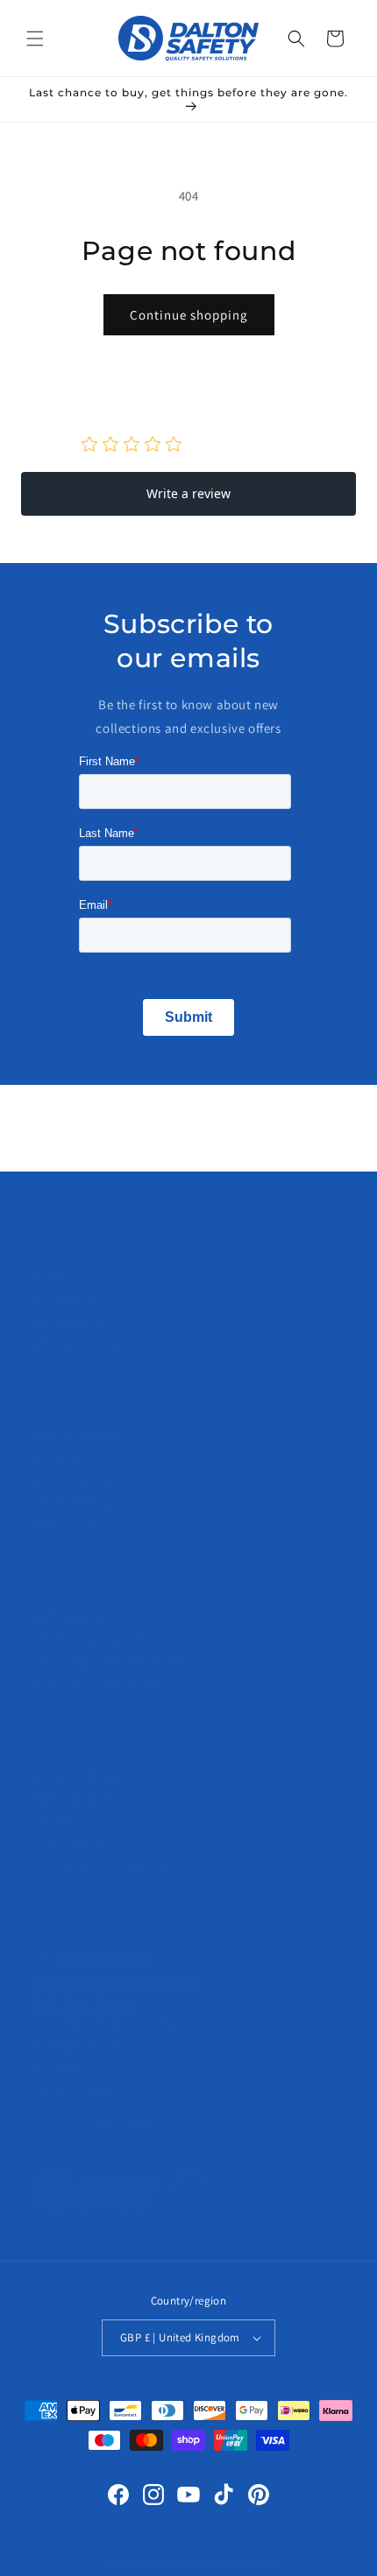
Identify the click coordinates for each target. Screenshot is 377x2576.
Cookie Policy (73, 1481)
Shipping (60, 1459)
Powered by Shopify (238, 2565)
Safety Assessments (91, 1617)
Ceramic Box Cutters (92, 1777)
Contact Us (66, 1299)
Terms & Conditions (90, 1503)
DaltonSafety (160, 2565)
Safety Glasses (75, 1798)
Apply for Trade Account (103, 1684)
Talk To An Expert (84, 2002)
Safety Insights (77, 1524)
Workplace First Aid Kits (102, 1865)
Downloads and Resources (110, 1662)
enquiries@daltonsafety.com (117, 1980)
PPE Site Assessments (96, 1640)
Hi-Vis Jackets (74, 1843)
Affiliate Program (83, 1344)
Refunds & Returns (88, 1437)
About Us (61, 1277)
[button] (35, 39)
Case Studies (71, 1322)
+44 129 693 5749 (106, 1958)
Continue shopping (189, 315)
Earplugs (60, 1820)
